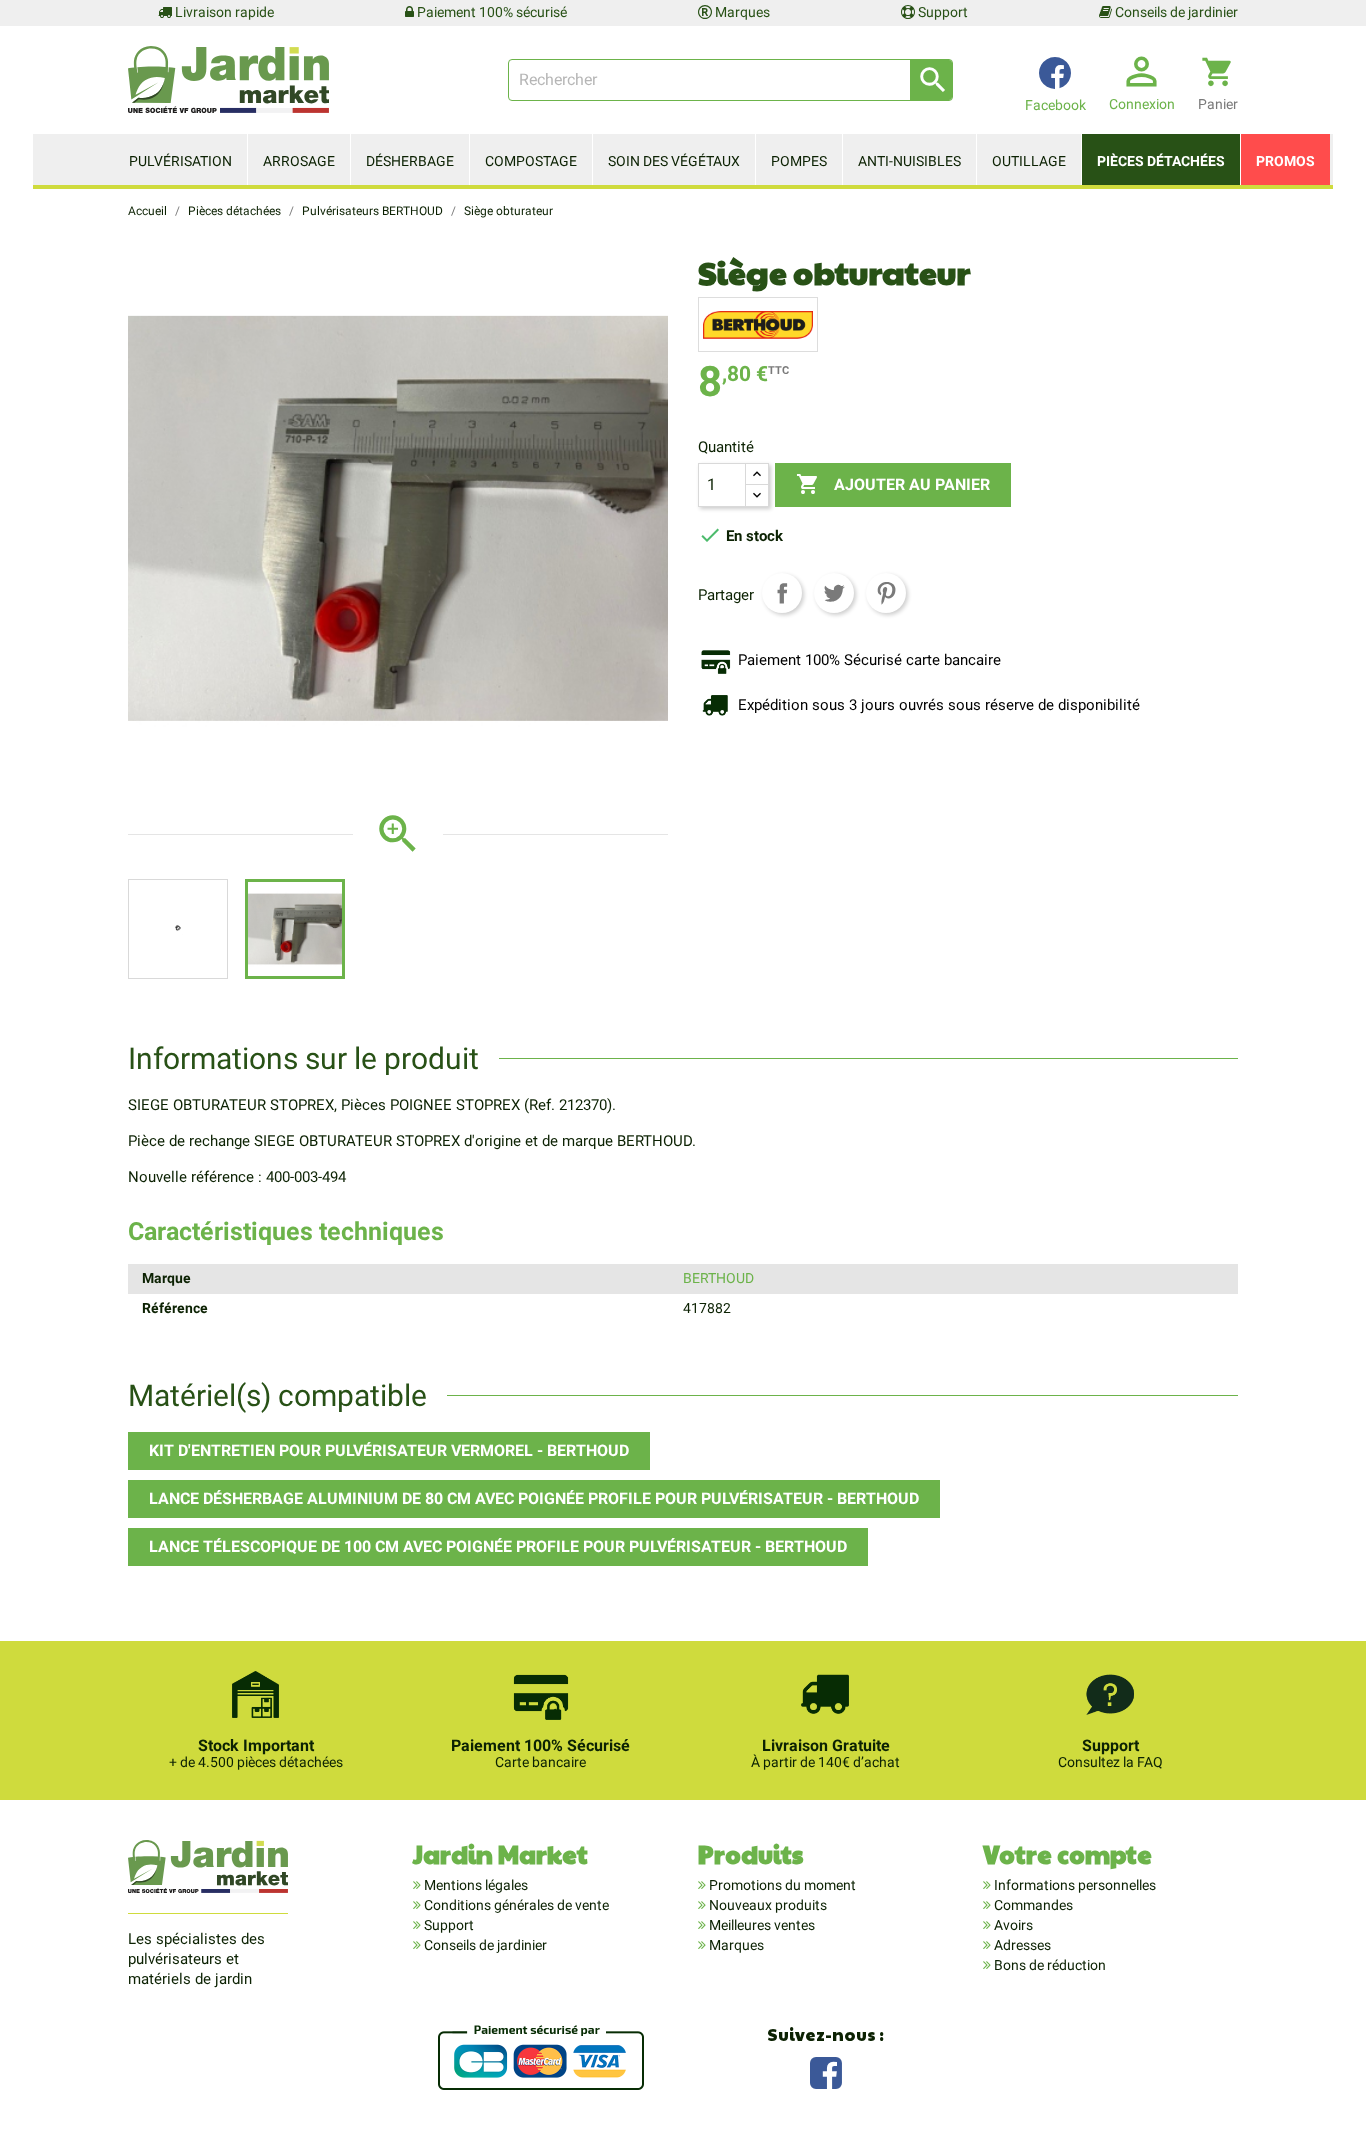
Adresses (1021, 1945)
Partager (782, 593)
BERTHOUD (718, 1278)
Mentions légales (474, 1885)
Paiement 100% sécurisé (490, 12)
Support (941, 12)
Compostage (531, 161)
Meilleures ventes (760, 1925)
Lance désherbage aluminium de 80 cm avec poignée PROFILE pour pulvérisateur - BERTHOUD (534, 1498)
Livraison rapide (223, 12)
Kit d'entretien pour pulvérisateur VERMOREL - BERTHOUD (389, 1450)
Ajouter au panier (893, 484)
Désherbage (410, 161)
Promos (1285, 161)
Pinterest (886, 593)
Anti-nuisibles (909, 161)
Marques (741, 12)
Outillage (1029, 161)
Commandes (1032, 1905)
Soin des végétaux (674, 161)
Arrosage (299, 161)
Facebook (826, 2070)
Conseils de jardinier (1175, 12)
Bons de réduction (1048, 1965)
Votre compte (1067, 1853)
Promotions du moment (781, 1885)
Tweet (834, 593)
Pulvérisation (180, 161)
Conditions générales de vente (515, 1905)
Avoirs (1012, 1925)
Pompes (799, 161)
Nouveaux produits (766, 1905)
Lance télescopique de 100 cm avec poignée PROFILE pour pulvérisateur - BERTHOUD (498, 1546)
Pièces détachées (1161, 161)
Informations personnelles (1073, 1885)
